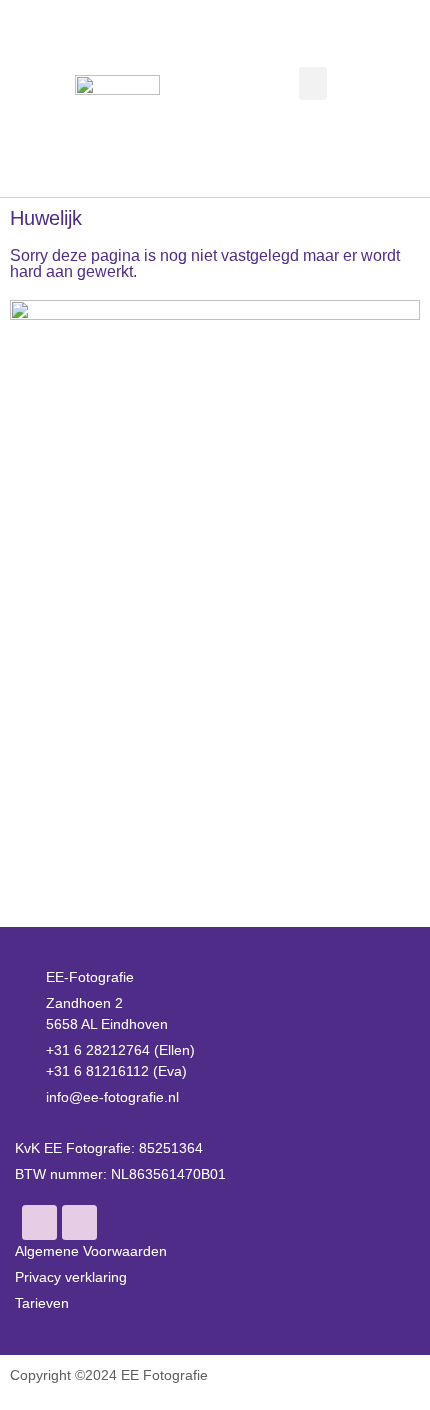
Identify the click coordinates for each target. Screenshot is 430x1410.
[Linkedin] (79, 1222)
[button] (313, 83)
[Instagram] (39, 1222)
